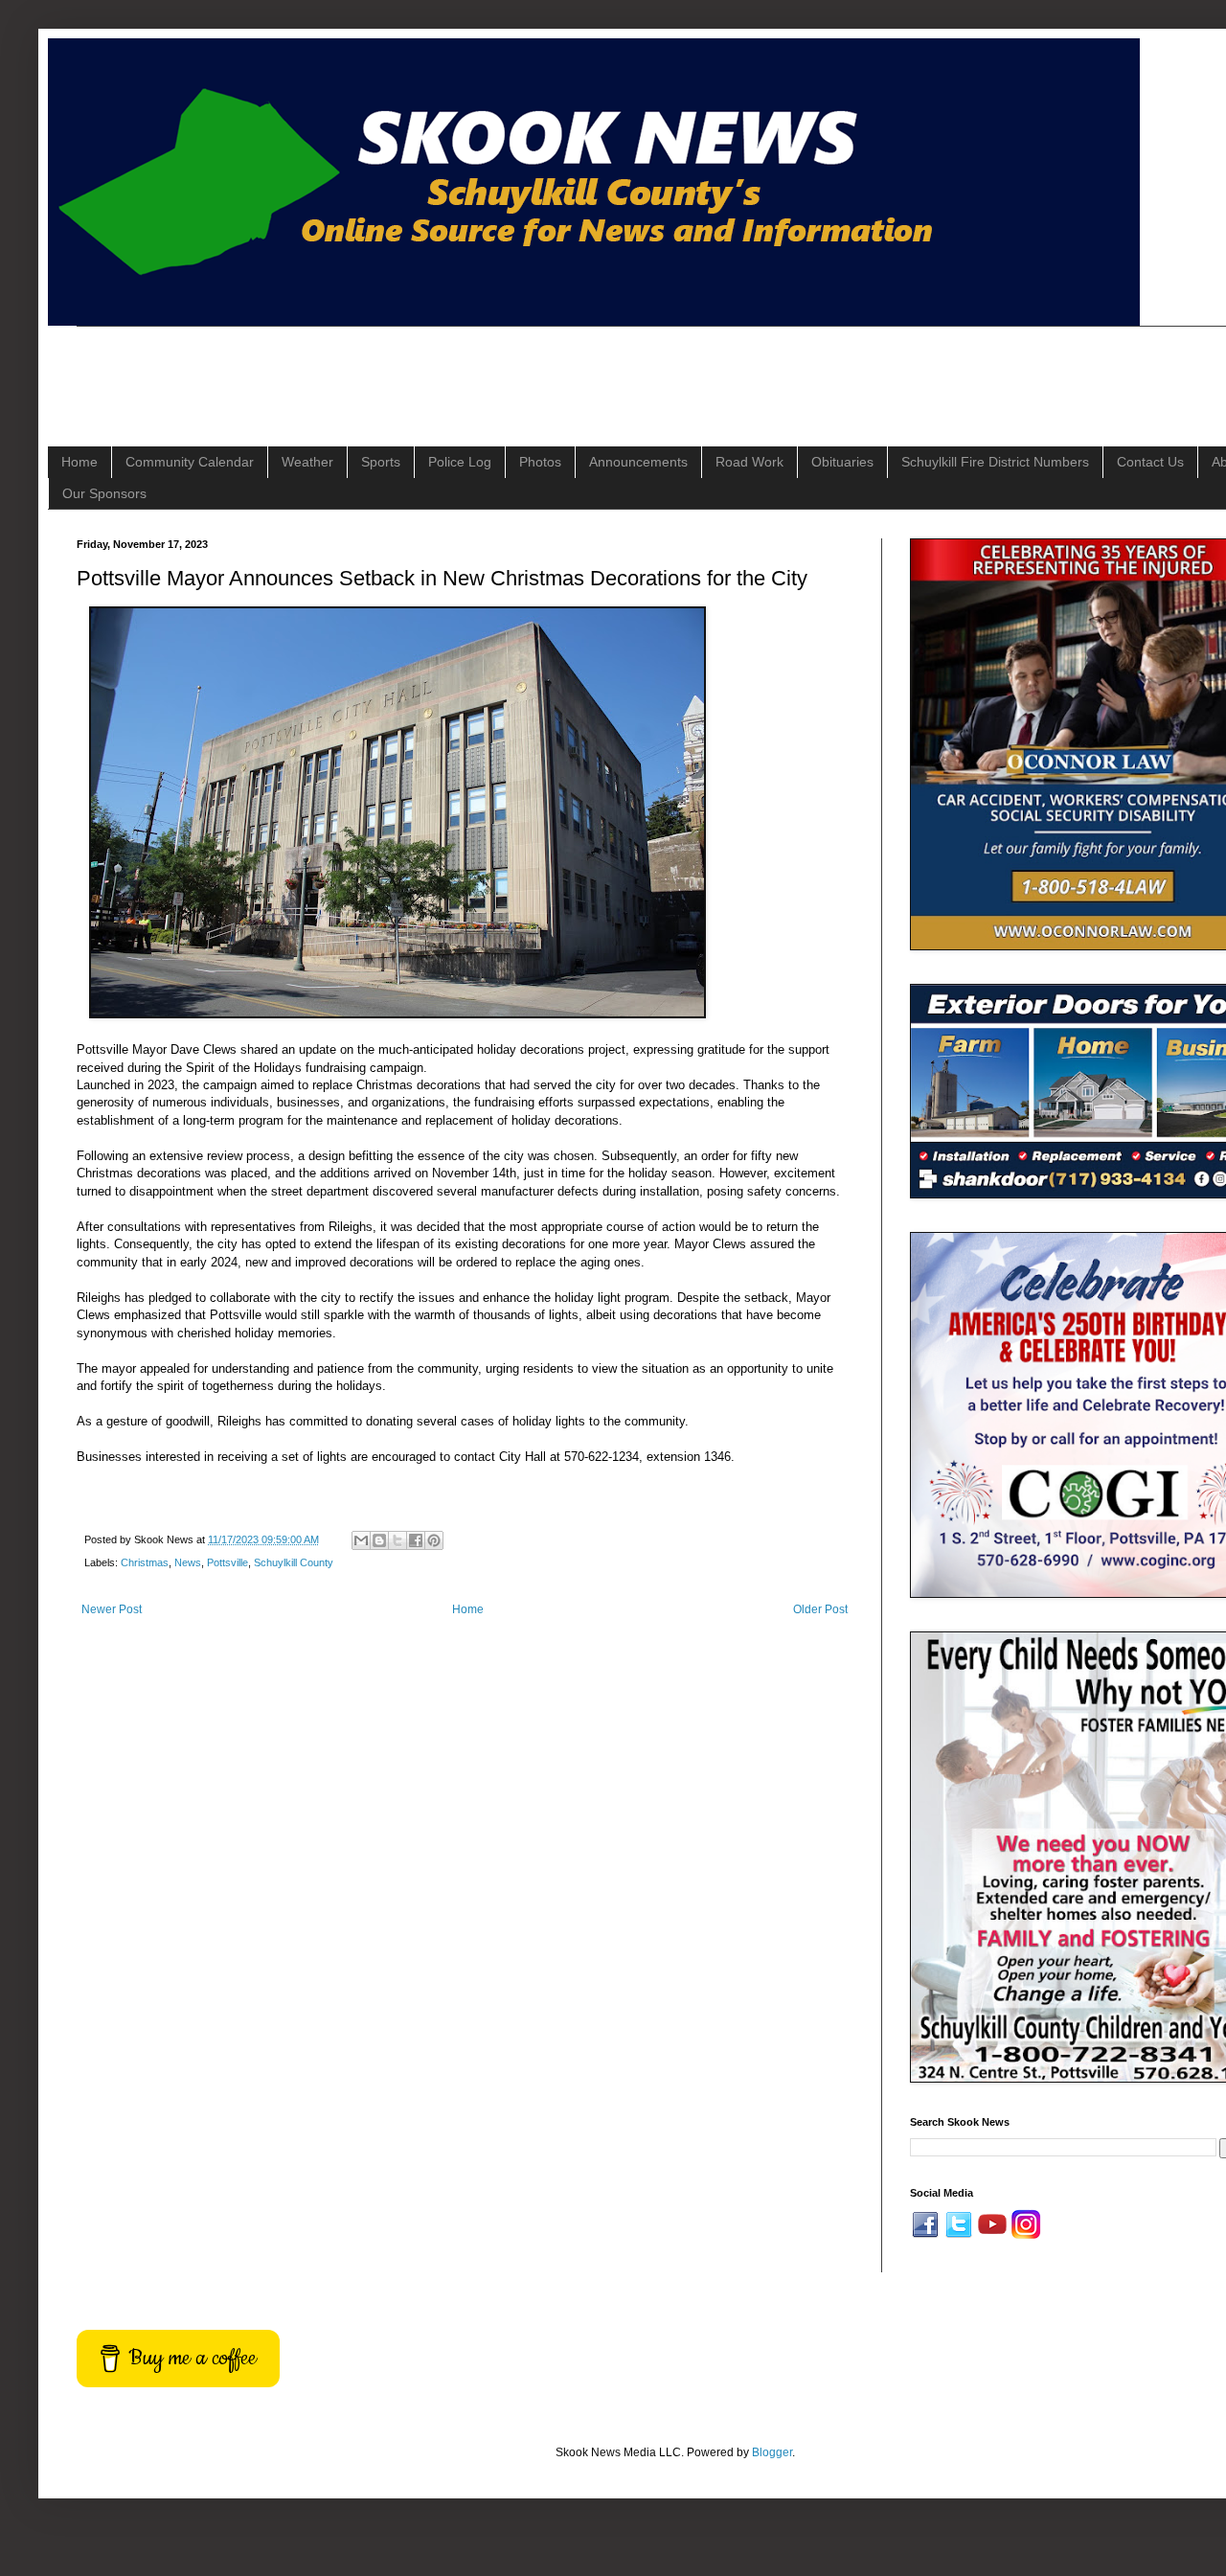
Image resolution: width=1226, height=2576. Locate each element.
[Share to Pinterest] (434, 1540)
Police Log (460, 462)
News (188, 1562)
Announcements (638, 462)
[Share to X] (397, 1540)
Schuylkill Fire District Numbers (995, 462)
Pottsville (227, 1562)
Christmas (145, 1562)
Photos (540, 462)
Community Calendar (190, 462)
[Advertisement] (425, 370)
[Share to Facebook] (416, 1540)
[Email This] (361, 1540)
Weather (307, 462)
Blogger (772, 2452)
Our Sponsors (104, 493)
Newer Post (112, 1609)
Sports (381, 462)
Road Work (749, 462)
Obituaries (842, 462)
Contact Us (1150, 462)
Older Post (820, 1609)
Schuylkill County (294, 1562)
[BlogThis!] (379, 1540)
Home (79, 462)
